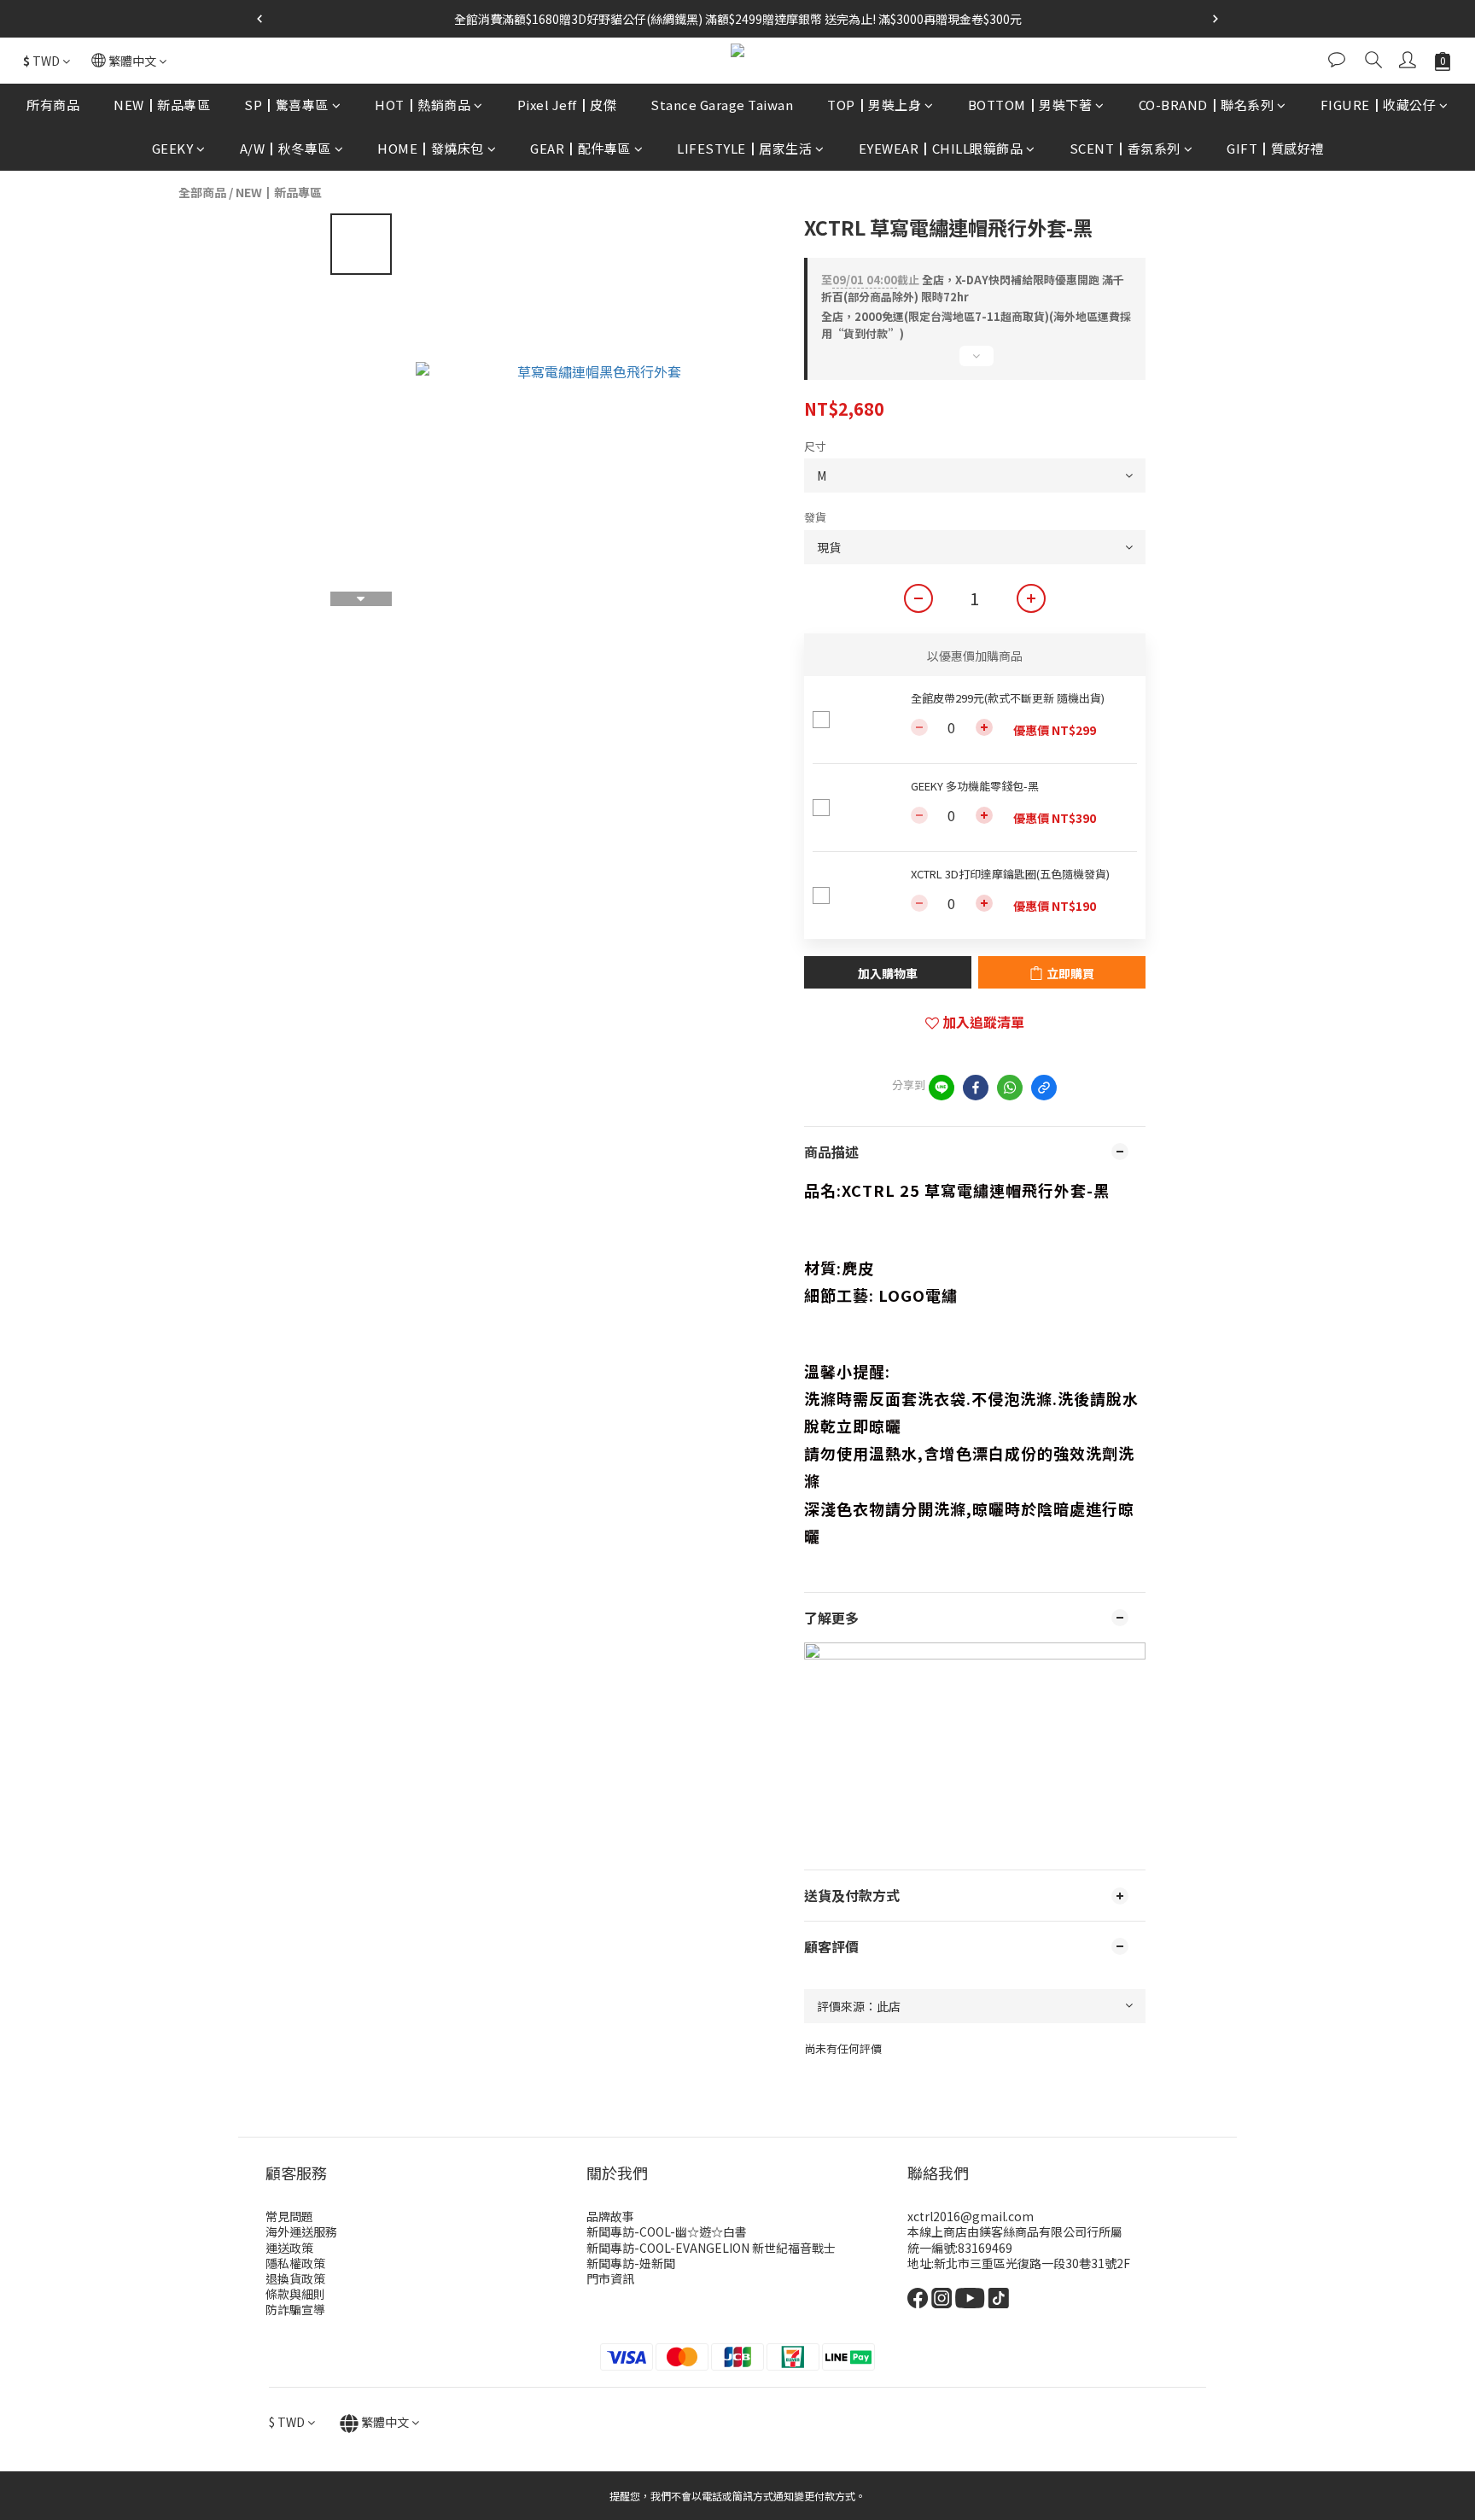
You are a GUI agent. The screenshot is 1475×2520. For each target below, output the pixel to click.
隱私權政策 (295, 2263)
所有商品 (53, 105)
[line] (942, 1088)
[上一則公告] (259, 19)
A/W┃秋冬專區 (286, 148)
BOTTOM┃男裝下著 (1030, 105)
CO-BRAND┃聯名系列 (1207, 105)
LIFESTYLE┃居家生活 (744, 148)
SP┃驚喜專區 (286, 105)
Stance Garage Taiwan (722, 105)
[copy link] (1044, 1088)
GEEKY (173, 148)
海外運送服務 (301, 2231)
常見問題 (289, 2216)
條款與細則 (295, 2294)
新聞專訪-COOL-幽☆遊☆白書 (667, 2231)
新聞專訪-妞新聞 (631, 2263)
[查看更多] (975, 363)
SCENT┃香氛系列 (1125, 148)
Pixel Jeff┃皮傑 (567, 105)
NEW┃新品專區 (162, 105)
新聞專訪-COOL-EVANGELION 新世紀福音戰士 (711, 2248)
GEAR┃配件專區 (580, 148)
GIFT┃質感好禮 (1275, 148)
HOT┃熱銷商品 (423, 105)
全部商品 (202, 192)
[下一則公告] (1216, 19)
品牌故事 (610, 2216)
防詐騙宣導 (295, 2309)
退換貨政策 (295, 2278)
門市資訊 (610, 2278)
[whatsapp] (1010, 1088)
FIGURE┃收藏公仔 (1379, 105)
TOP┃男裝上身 (874, 105)
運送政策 (289, 2248)
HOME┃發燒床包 (431, 148)
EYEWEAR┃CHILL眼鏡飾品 (941, 148)
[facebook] (976, 1088)
